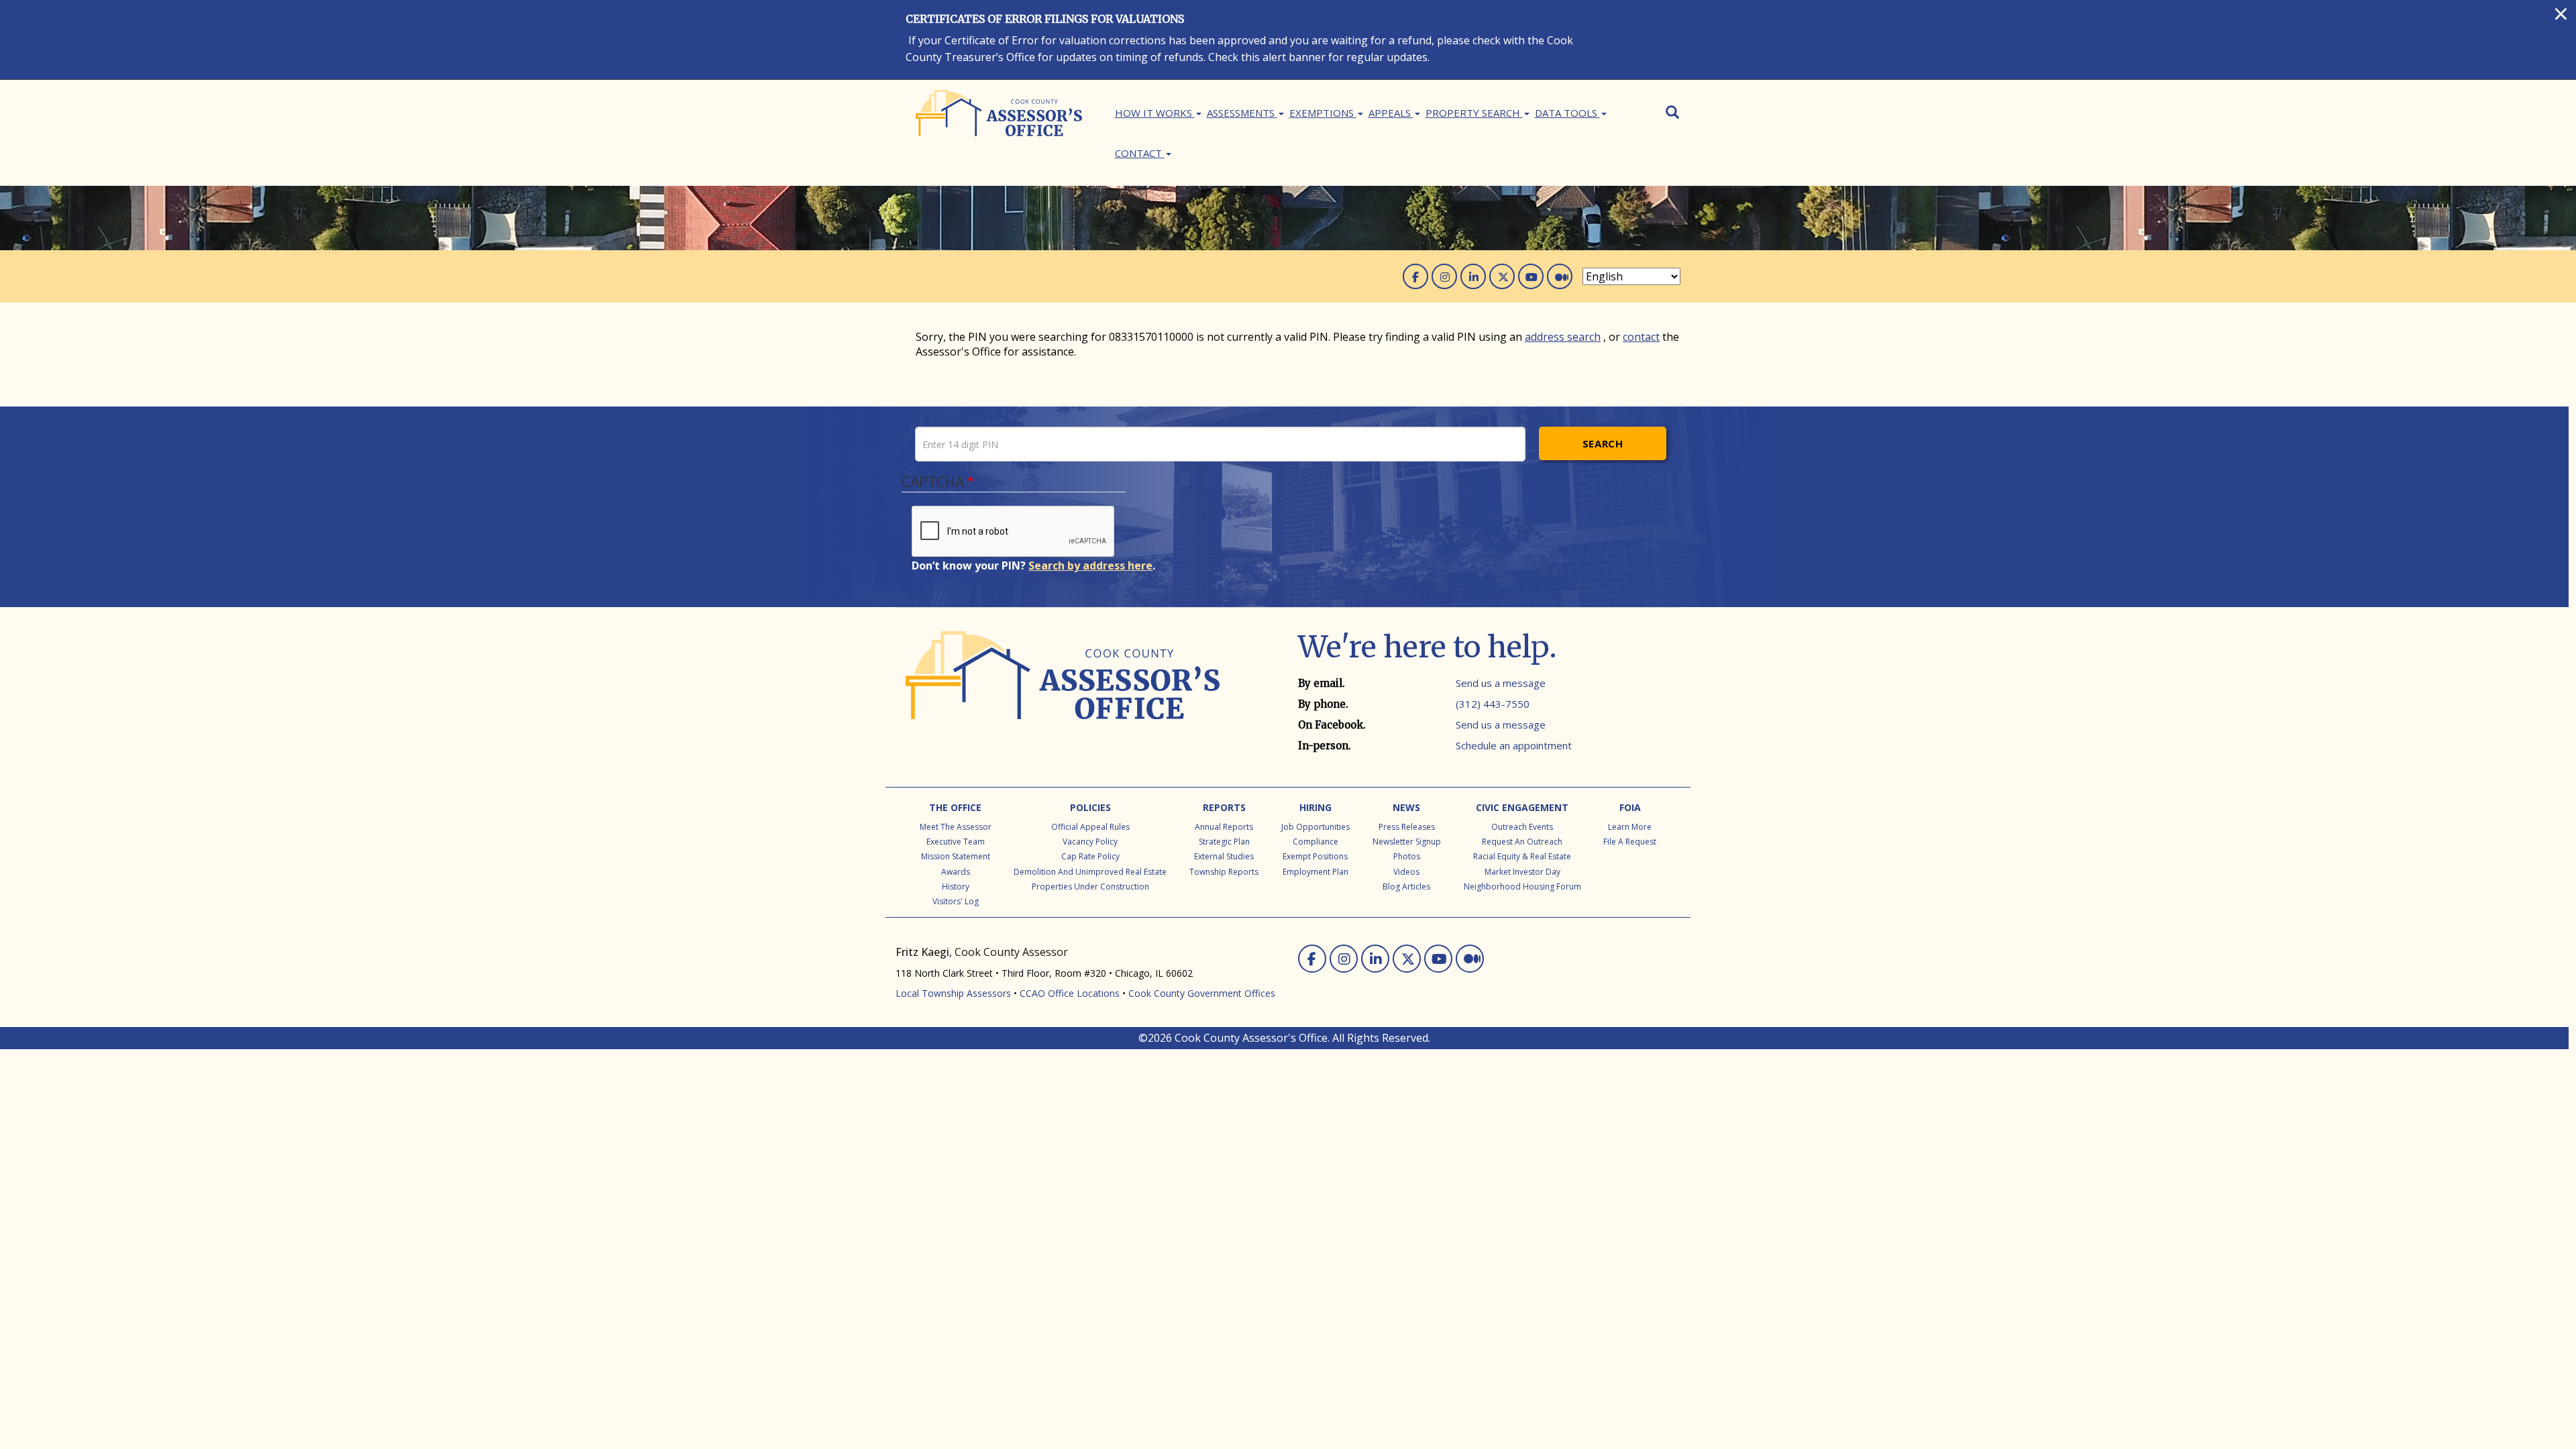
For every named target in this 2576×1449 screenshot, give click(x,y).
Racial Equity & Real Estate (1522, 856)
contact (1641, 337)
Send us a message (1501, 683)
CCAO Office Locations (1070, 993)
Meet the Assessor (956, 827)
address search (1563, 337)
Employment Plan (1316, 872)
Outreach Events (1522, 827)
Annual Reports (1224, 827)
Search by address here (1090, 566)
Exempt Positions (1315, 856)
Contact (1140, 153)
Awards (956, 872)
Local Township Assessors (953, 993)
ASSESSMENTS (1242, 113)
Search (1603, 443)
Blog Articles (1406, 887)
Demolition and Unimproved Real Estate (1090, 872)
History (956, 887)
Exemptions (1323, 113)
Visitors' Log (956, 901)
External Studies (1224, 856)
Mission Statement (956, 856)
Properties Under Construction (1090, 887)
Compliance (1316, 842)
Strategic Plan (1224, 842)
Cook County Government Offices (1202, 993)
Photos (1407, 856)
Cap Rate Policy (1090, 856)
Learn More (1630, 827)
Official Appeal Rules (1090, 827)
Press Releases (1407, 827)
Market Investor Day (1522, 872)
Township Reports (1224, 872)
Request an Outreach (1522, 842)
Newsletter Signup (1407, 842)
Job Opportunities (1316, 827)
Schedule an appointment (1514, 745)
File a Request (1630, 842)
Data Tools (1567, 113)
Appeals (1391, 113)
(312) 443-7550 (1493, 704)
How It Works (1155, 113)
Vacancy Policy (1090, 842)
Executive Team (956, 842)
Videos (1406, 872)
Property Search (1474, 113)
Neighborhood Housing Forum (1522, 887)
